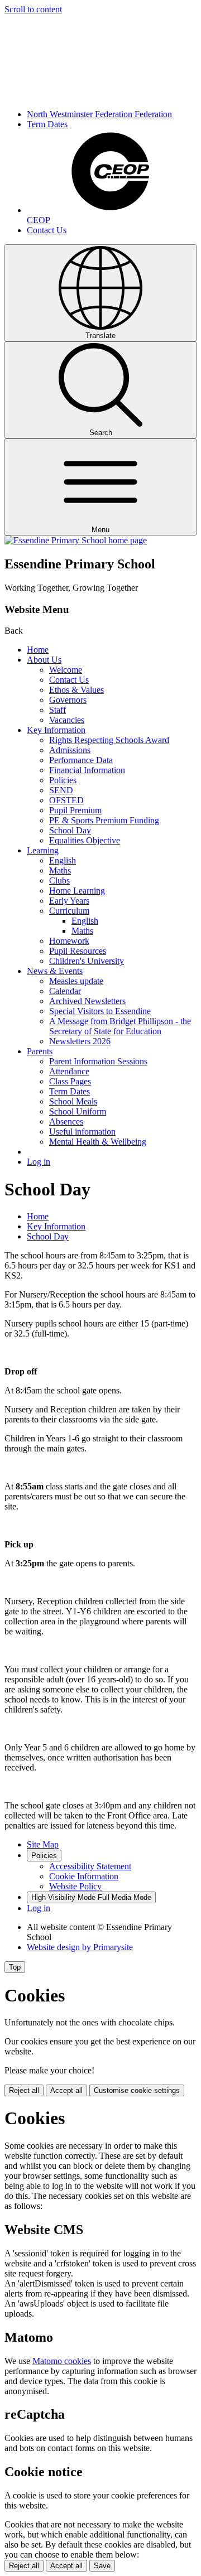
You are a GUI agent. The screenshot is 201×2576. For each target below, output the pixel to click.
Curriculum (69, 911)
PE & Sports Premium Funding (104, 820)
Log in (39, 1162)
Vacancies (67, 720)
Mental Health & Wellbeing (98, 1142)
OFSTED (66, 800)
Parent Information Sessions (98, 1061)
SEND (61, 790)
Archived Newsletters (87, 1001)
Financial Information (87, 770)
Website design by (80, 1947)
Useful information (82, 1132)
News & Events (55, 971)
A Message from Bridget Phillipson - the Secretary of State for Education (120, 1026)
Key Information (56, 730)
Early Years (69, 901)
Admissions (70, 750)
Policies (63, 780)
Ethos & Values (76, 690)
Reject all (24, 2090)
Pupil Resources (78, 951)
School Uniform (78, 1111)
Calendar (65, 991)
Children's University (87, 961)
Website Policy (75, 1886)
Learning (43, 850)
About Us (44, 660)
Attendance (69, 1071)
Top (15, 1967)
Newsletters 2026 (80, 1041)
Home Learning (77, 891)
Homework (69, 941)
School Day (70, 830)
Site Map (43, 1844)
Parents (40, 1051)
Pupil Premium (75, 810)
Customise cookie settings (137, 2090)
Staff (58, 710)
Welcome (66, 670)
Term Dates (47, 124)
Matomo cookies (62, 2361)
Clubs (59, 881)
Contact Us (47, 230)
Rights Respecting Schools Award (109, 740)
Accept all (66, 2090)
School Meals (73, 1101)
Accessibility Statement (90, 1866)
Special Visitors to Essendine (100, 1011)
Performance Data (81, 760)
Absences (66, 1121)
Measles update (76, 981)
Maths (60, 870)
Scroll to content (33, 9)
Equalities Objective (85, 840)
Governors (68, 700)
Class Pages (70, 1081)
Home (38, 650)
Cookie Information (84, 1876)
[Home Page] (76, 540)
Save (102, 2566)
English (63, 860)
